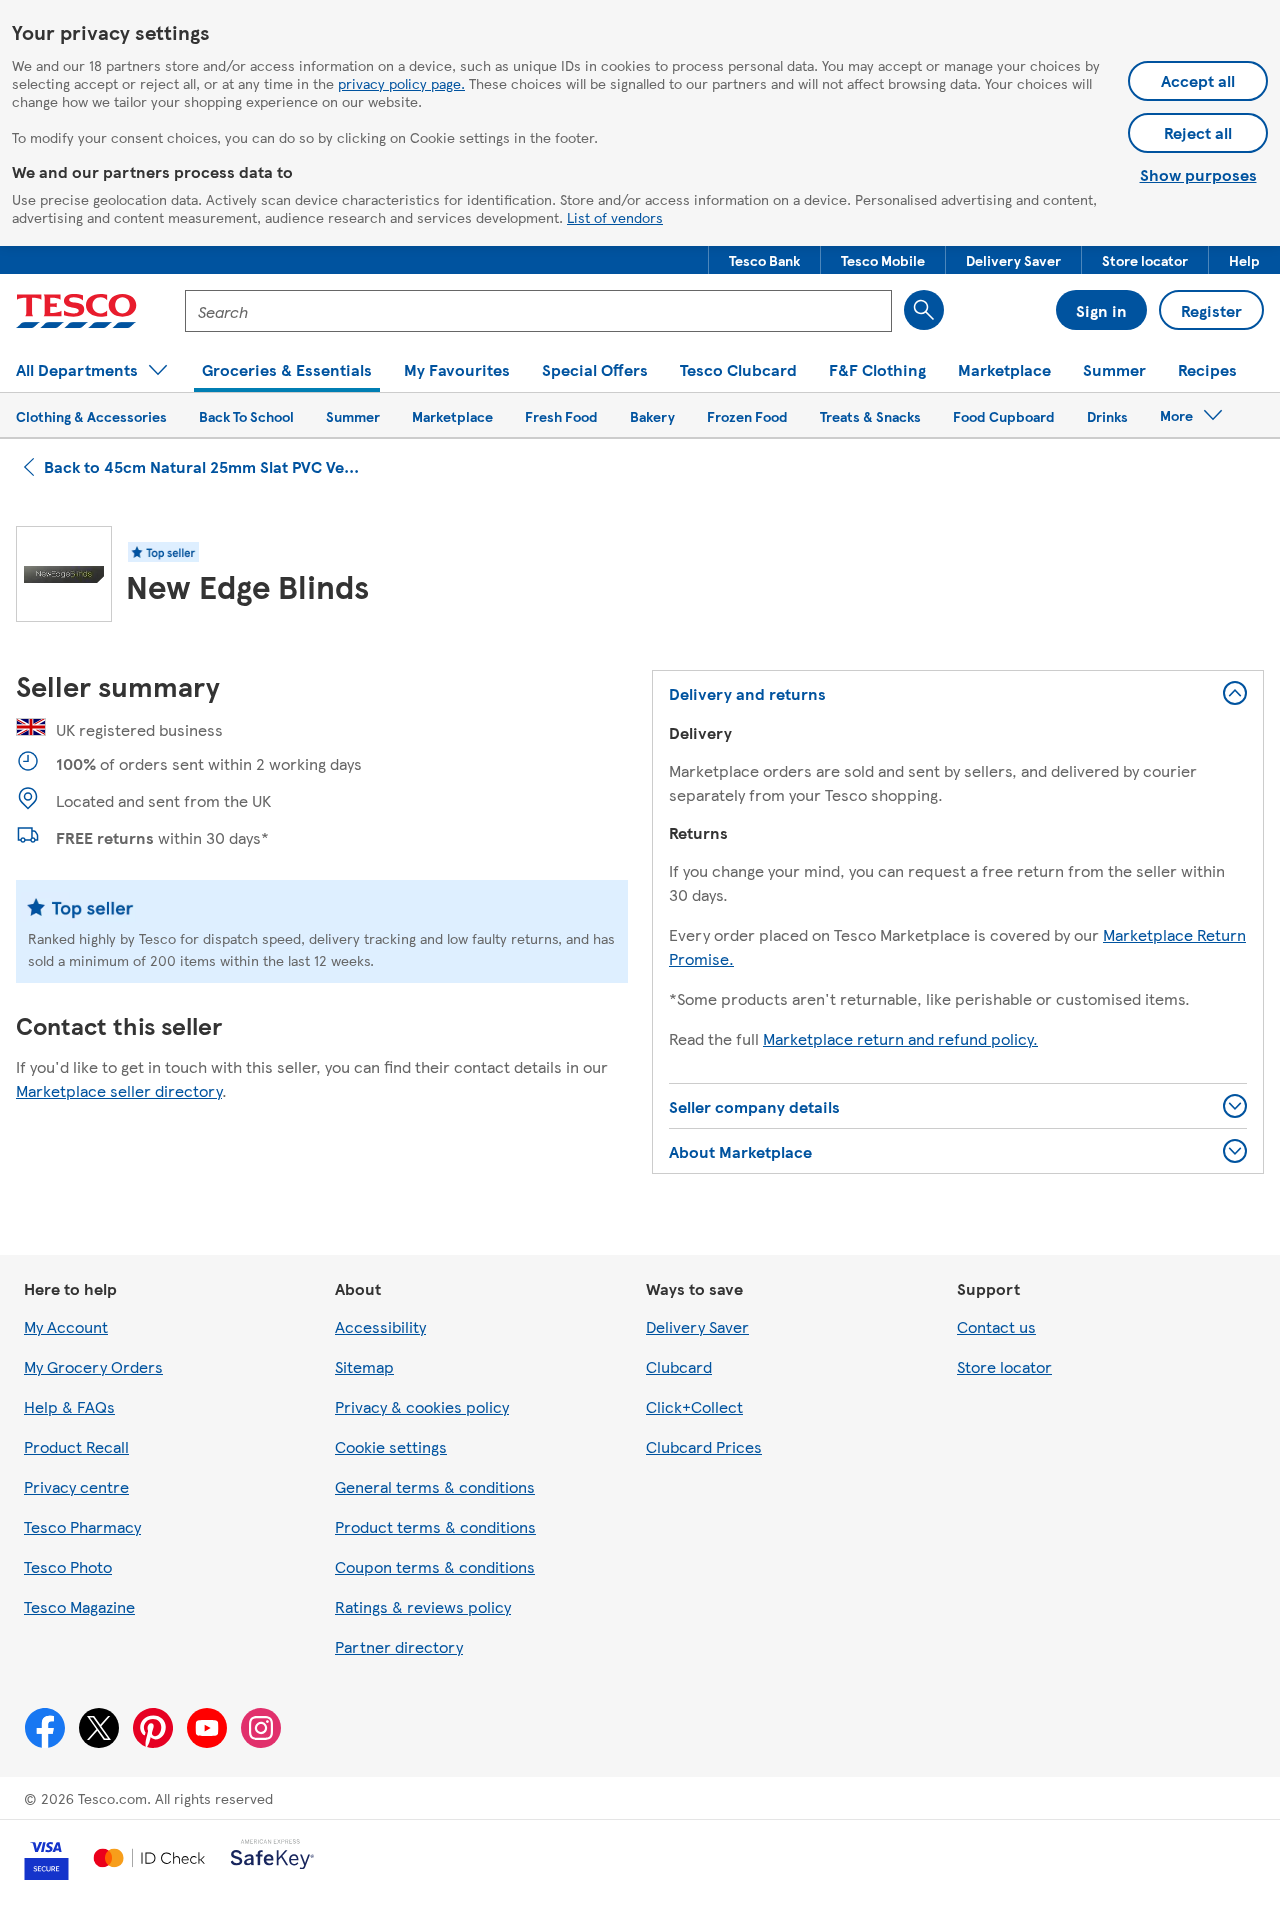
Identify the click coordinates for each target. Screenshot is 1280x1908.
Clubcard (679, 1366)
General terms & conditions (435, 1486)
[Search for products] (924, 310)
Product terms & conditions (435, 1526)
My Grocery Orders (93, 1366)
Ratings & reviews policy (423, 1606)
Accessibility (380, 1326)
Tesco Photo (68, 1566)
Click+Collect (694, 1406)
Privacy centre (76, 1486)
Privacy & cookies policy (422, 1406)
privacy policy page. (401, 83)
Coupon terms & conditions (435, 1566)
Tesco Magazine (79, 1606)
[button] (764, 260)
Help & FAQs (69, 1406)
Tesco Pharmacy (82, 1526)
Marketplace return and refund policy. (900, 1038)
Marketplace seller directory (119, 1090)
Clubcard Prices (704, 1446)
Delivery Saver (697, 1326)
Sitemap (364, 1366)
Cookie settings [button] (391, 1446)
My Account (66, 1326)
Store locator (1004, 1366)
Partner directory (399, 1646)
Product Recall (76, 1446)
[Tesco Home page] (76, 311)
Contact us (996, 1326)
